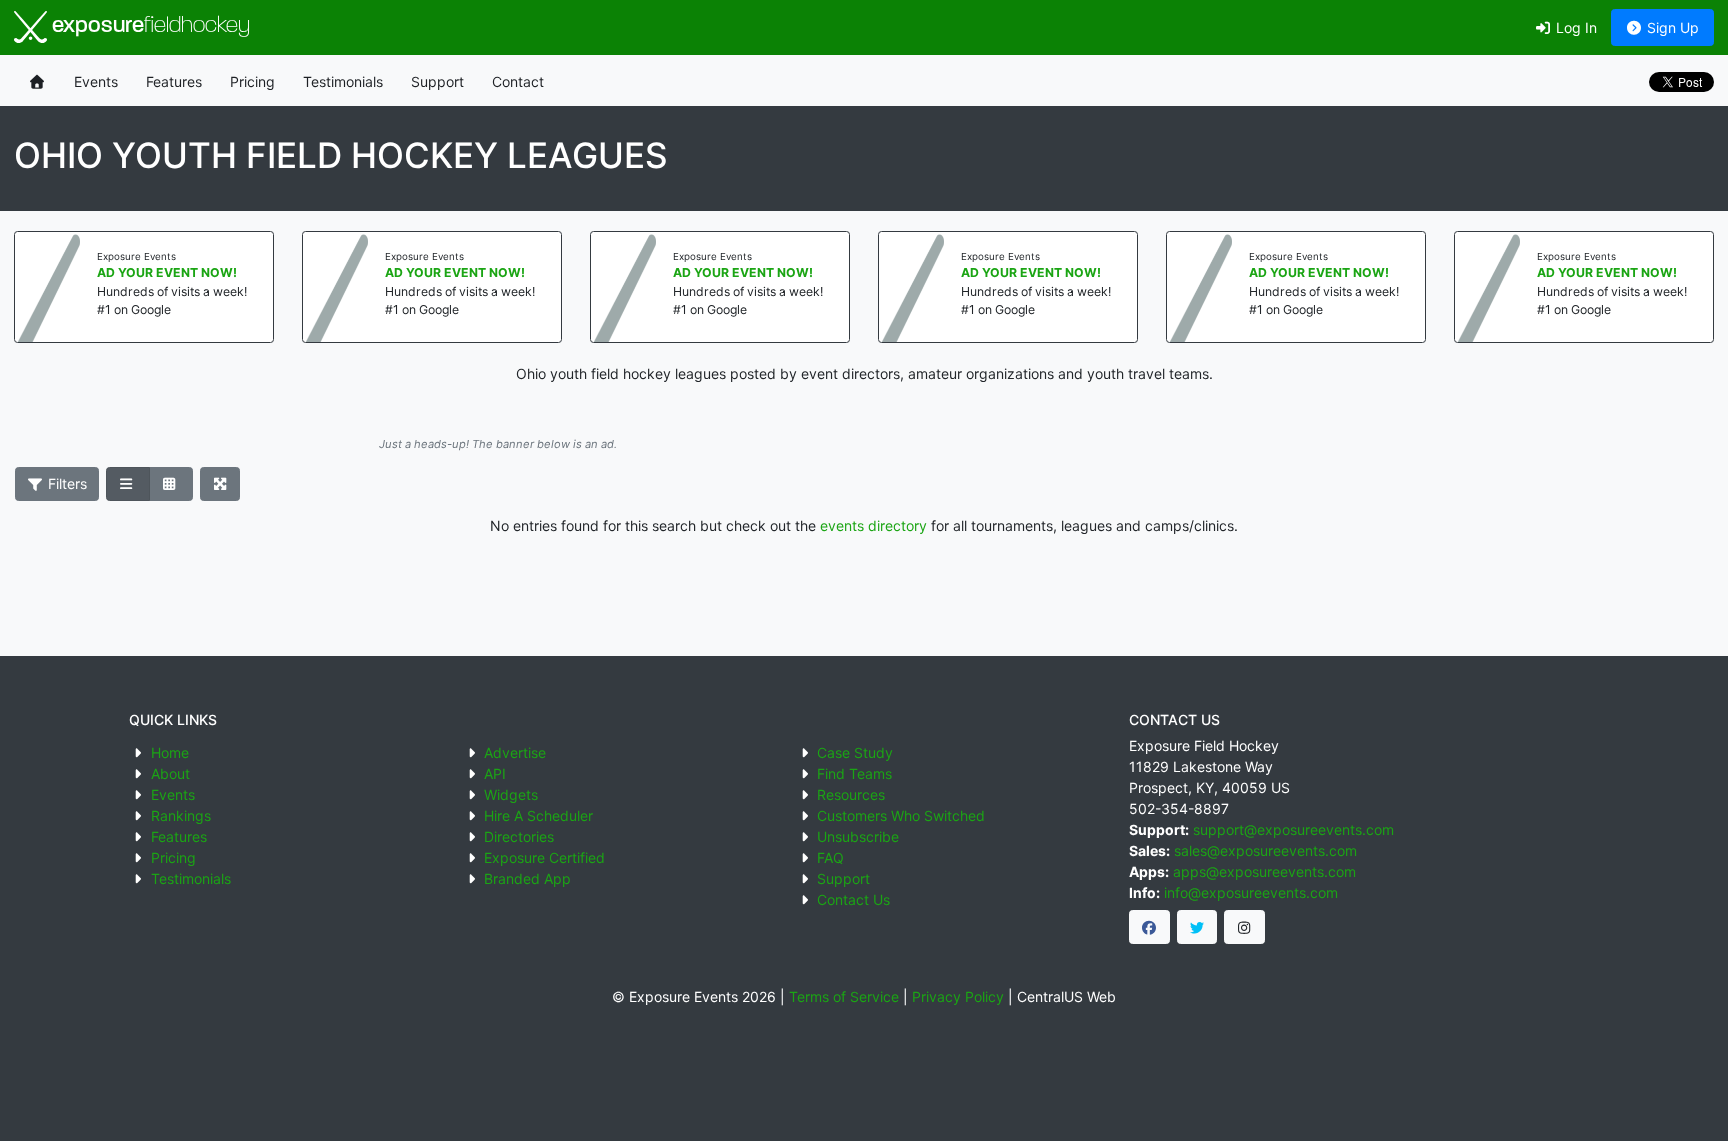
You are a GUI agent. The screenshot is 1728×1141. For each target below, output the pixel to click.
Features (174, 81)
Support (437, 81)
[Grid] (171, 484)
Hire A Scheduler (538, 815)
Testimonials (343, 81)
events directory (873, 525)
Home (170, 752)
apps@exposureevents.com (1264, 871)
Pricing (252, 81)
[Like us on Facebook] (1149, 927)
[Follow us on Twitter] (1197, 927)
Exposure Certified (544, 857)
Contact (518, 81)
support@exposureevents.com (1293, 829)
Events (96, 81)
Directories (519, 836)
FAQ (830, 857)
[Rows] (128, 484)
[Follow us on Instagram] (1244, 927)
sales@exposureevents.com (1265, 850)
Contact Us (853, 899)
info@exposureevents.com (1251, 892)
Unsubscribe (858, 836)
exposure (148, 26)
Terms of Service (844, 996)
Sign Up (1671, 27)
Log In (1574, 27)
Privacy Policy (958, 996)
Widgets (511, 794)
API (495, 773)
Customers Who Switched (901, 815)
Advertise (515, 752)
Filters (65, 483)
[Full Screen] (220, 484)
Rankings (181, 815)
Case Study (855, 752)
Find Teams (854, 773)
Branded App (527, 878)
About (170, 773)
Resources (851, 794)
